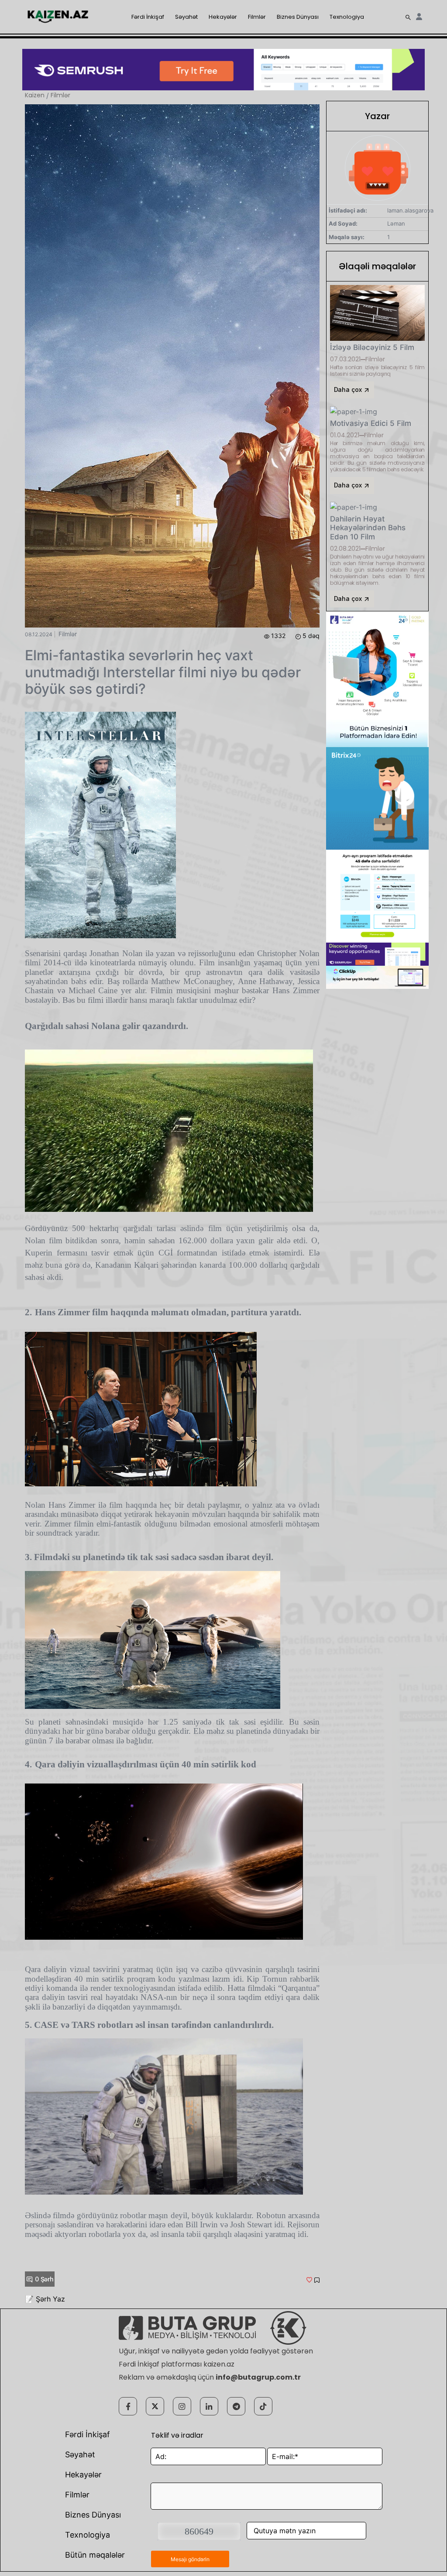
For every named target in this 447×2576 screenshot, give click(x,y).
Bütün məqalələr (95, 2555)
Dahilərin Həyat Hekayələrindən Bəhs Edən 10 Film (368, 528)
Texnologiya (347, 17)
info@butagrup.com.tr (258, 2377)
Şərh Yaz (50, 2299)
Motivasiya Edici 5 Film (371, 423)
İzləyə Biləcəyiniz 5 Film (372, 347)
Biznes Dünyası (298, 17)
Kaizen (35, 95)
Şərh (44, 2279)
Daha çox (349, 389)
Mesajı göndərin (190, 2559)
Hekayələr (223, 17)
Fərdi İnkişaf (148, 17)
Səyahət (186, 17)
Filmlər (257, 17)
